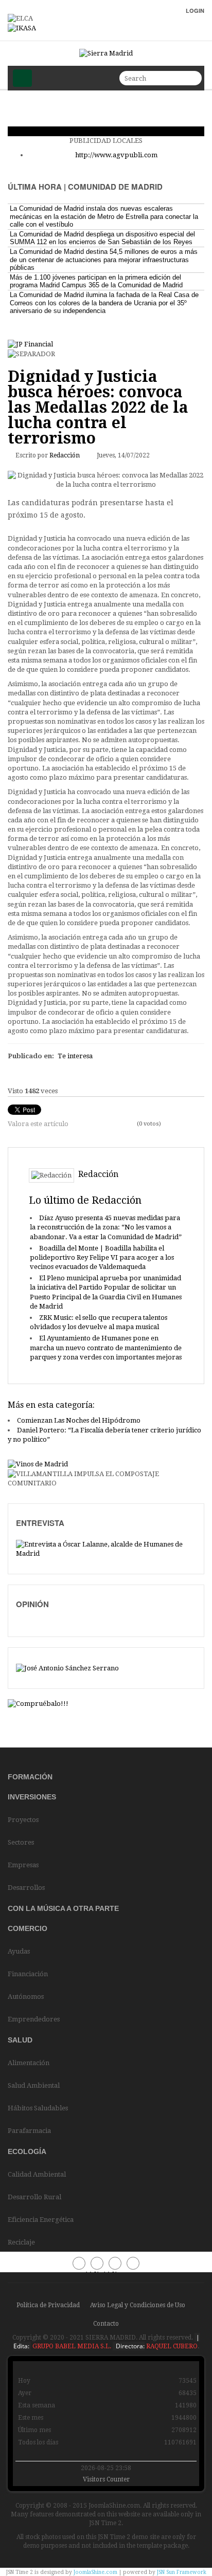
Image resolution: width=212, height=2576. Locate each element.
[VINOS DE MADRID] (38, 1465)
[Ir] (192, 78)
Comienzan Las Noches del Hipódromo (79, 1420)
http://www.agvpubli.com (116, 155)
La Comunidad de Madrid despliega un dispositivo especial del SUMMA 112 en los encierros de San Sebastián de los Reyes (102, 238)
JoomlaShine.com (95, 2572)
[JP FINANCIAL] (30, 344)
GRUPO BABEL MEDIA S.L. (71, 2346)
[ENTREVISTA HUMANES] (106, 1549)
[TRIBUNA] (67, 1668)
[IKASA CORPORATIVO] (22, 28)
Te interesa (75, 1056)
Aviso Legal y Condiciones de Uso (138, 2305)
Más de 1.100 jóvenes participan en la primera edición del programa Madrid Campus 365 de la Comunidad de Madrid (96, 281)
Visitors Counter (106, 2479)
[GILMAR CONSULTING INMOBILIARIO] (38, 1704)
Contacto (106, 2324)
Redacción (65, 455)
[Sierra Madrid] (106, 53)
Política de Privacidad (48, 2305)
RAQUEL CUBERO (171, 2346)
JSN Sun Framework (182, 2572)
